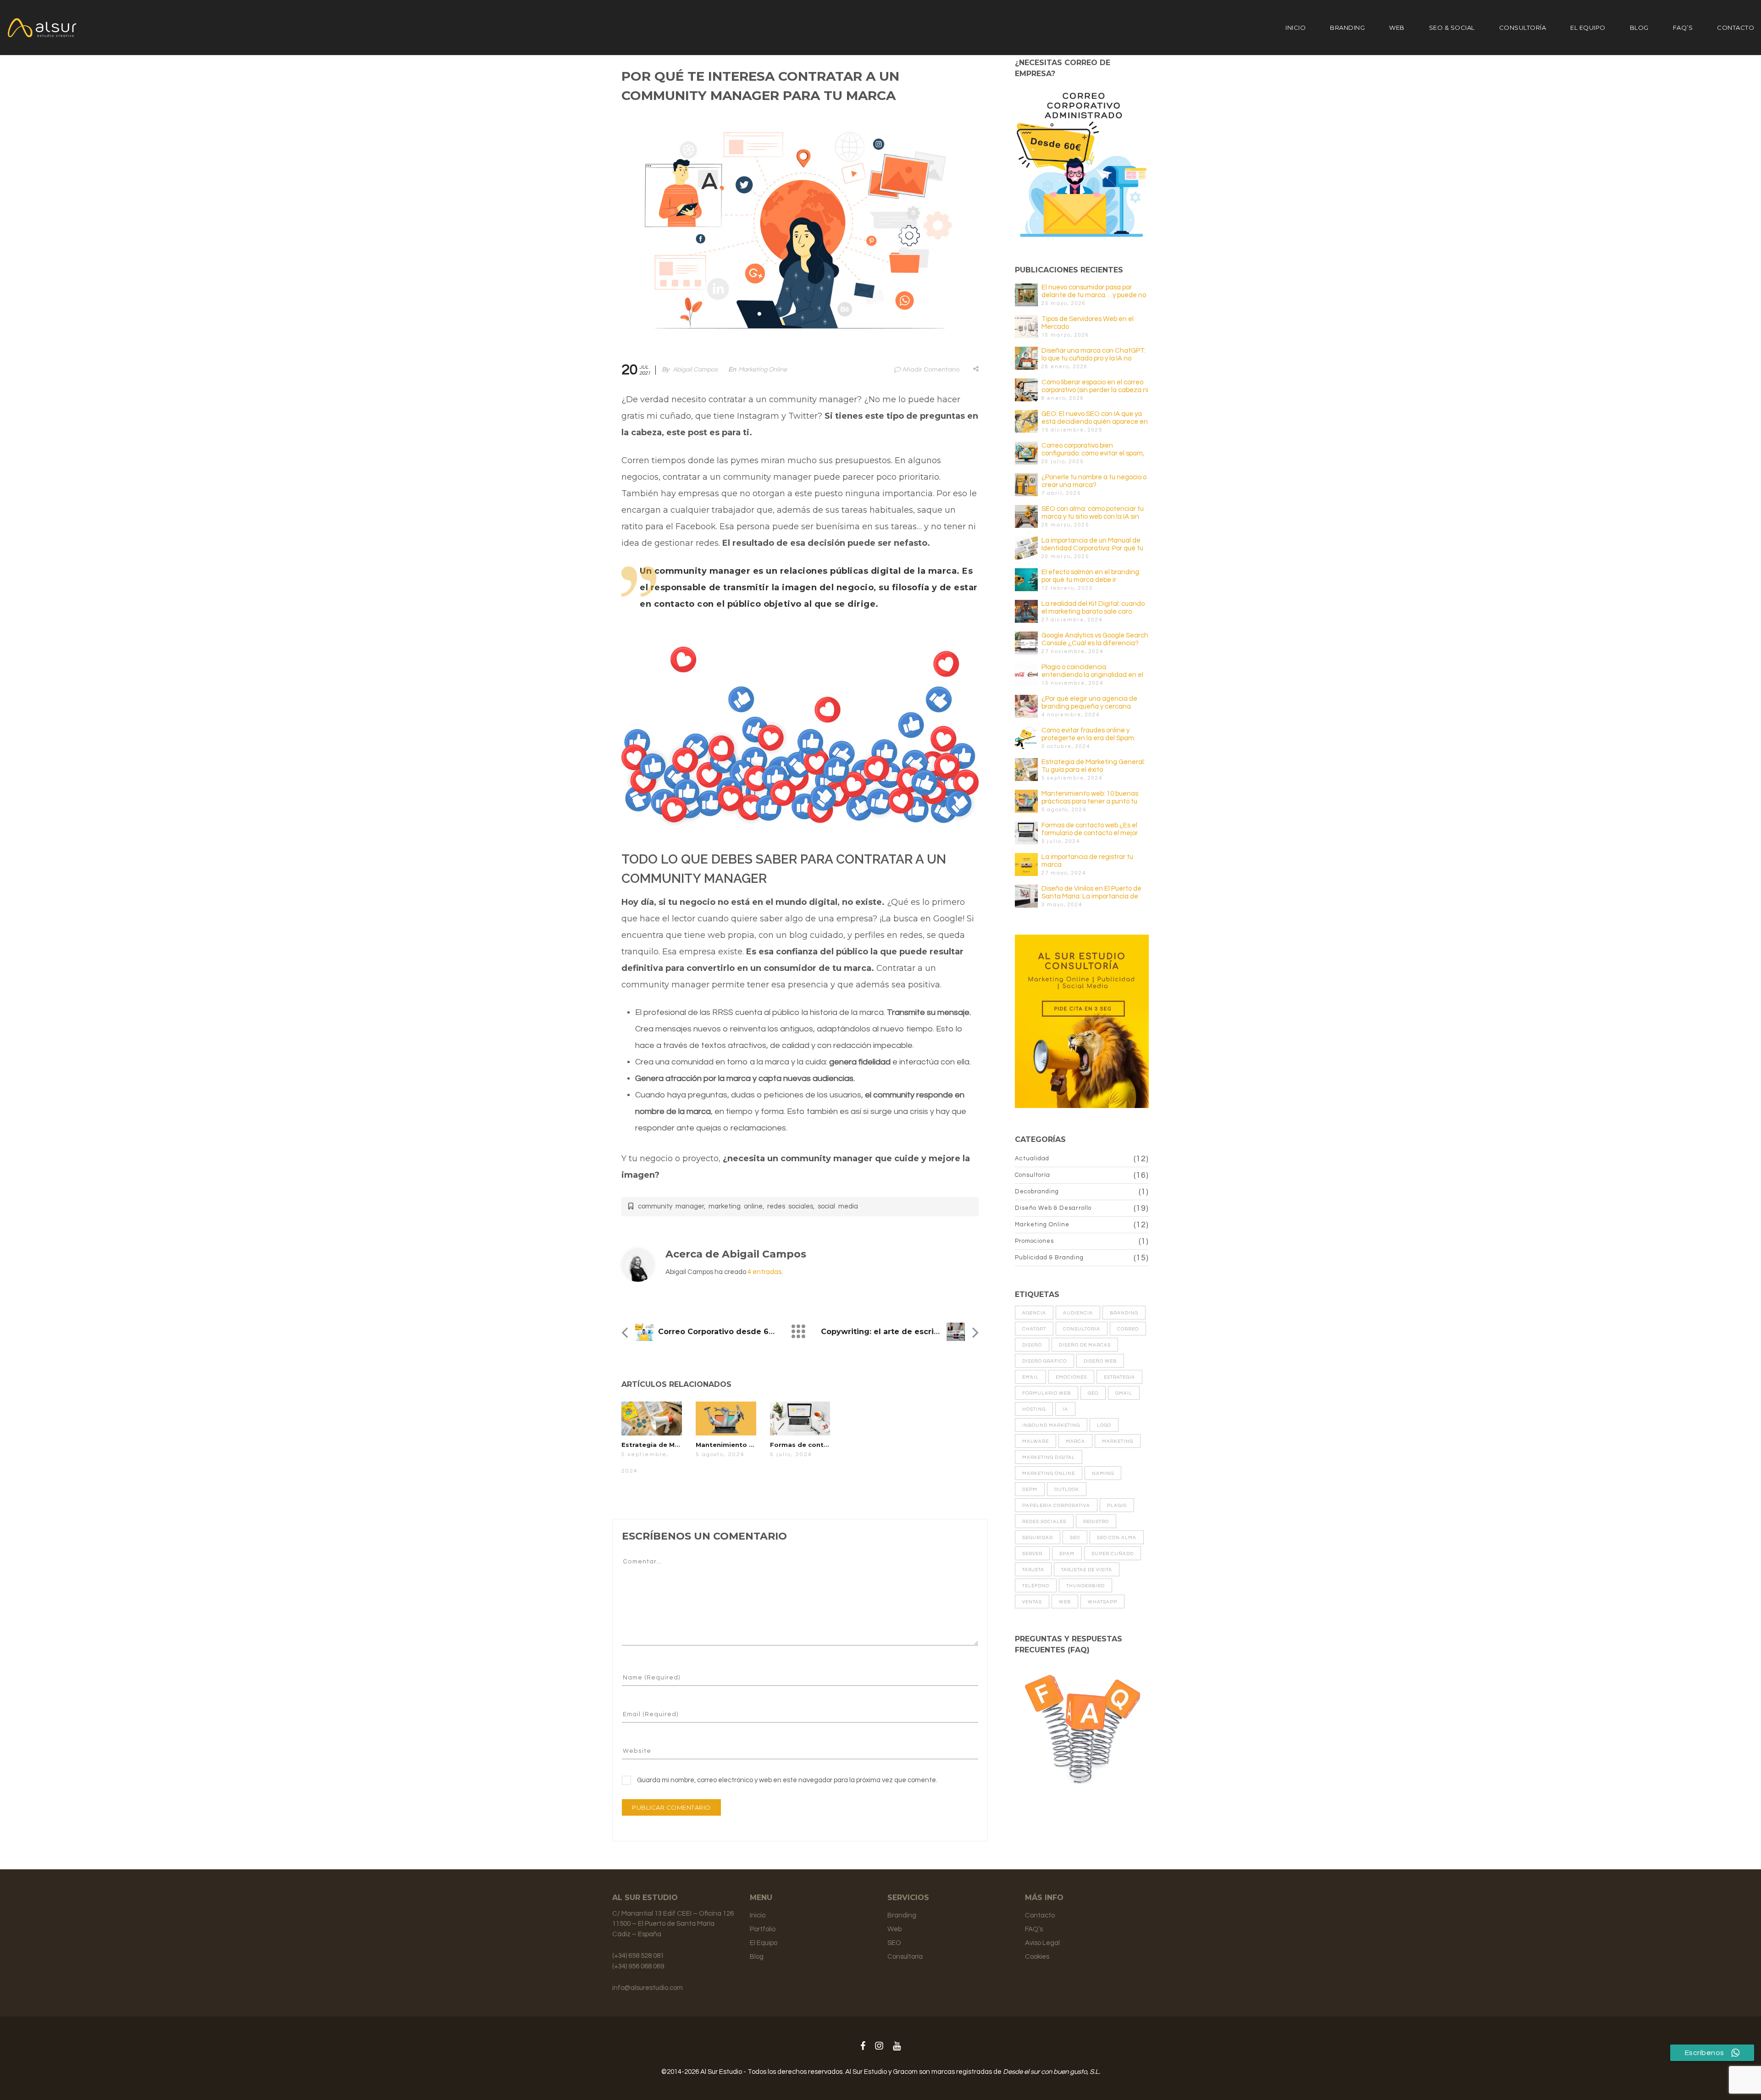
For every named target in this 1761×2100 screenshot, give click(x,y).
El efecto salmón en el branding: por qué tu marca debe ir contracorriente (1091, 576)
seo (1075, 1538)
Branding (1347, 28)
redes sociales (790, 1206)
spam (1067, 1554)
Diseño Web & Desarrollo (1053, 1208)
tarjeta (1033, 1570)
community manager (671, 1206)
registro (1096, 1522)
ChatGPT (1034, 1329)
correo (1128, 1329)
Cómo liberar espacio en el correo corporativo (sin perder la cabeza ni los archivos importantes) (1095, 386)
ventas (1032, 1602)
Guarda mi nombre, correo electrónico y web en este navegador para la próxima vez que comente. (787, 1780)
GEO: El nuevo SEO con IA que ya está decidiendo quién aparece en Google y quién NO (1095, 418)
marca (1075, 1441)
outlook (1067, 1490)
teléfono (1036, 1586)
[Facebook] (863, 2046)
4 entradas (764, 1272)
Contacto (1736, 28)
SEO (894, 1943)
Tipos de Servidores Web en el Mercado (1088, 323)
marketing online (736, 1206)
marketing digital (1049, 1457)
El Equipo (1588, 28)
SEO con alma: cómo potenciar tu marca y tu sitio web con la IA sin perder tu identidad (1093, 513)
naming (1103, 1474)
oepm (1030, 1490)
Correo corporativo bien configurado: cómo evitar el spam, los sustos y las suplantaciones (1093, 450)
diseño (1032, 1345)
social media (838, 1206)
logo (1104, 1425)
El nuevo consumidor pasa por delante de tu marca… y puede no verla (1094, 291)
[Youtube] (897, 2046)
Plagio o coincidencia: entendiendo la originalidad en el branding (1092, 671)
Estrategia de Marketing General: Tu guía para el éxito (1093, 766)
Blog (1639, 28)
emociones (1071, 1377)
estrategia (1119, 1377)
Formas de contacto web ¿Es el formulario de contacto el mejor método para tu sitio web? (1090, 829)
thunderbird (1085, 1586)
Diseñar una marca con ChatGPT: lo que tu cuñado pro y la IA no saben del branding (1094, 355)
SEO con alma (1117, 1538)
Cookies (1037, 1957)
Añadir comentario (931, 370)
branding (1124, 1313)
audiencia (1078, 1313)
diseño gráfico (1044, 1361)
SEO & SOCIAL (1452, 28)
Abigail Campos (695, 370)
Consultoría (1523, 28)
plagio (1117, 1506)
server (1032, 1554)
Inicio (1296, 28)
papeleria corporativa (1056, 1506)
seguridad (1038, 1538)
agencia (1034, 1313)
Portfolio (763, 1929)
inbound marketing (1051, 1425)
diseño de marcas (1085, 1345)
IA (1065, 1409)
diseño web (1100, 1361)
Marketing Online (763, 370)
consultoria (1082, 1329)
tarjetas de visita (1087, 1570)
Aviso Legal (1042, 1943)
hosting (1034, 1409)
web (1065, 1602)
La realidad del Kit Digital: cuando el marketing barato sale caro (1093, 608)
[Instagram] (879, 2046)
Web (1397, 28)
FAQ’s (1683, 28)
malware (1036, 1441)
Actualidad (1032, 1158)
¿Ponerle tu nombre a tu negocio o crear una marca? (1094, 481)
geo (1093, 1393)
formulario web (1047, 1393)
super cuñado (1113, 1554)
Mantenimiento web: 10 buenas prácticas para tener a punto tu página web (1090, 798)
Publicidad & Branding (1049, 1258)
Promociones (1034, 1241)
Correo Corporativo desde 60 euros (728, 1332)
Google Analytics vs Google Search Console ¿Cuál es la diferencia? (1095, 639)
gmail (1124, 1393)
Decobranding (1037, 1191)
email (1030, 1377)
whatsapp (1102, 1602)
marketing (1118, 1441)
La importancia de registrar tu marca (1087, 861)
